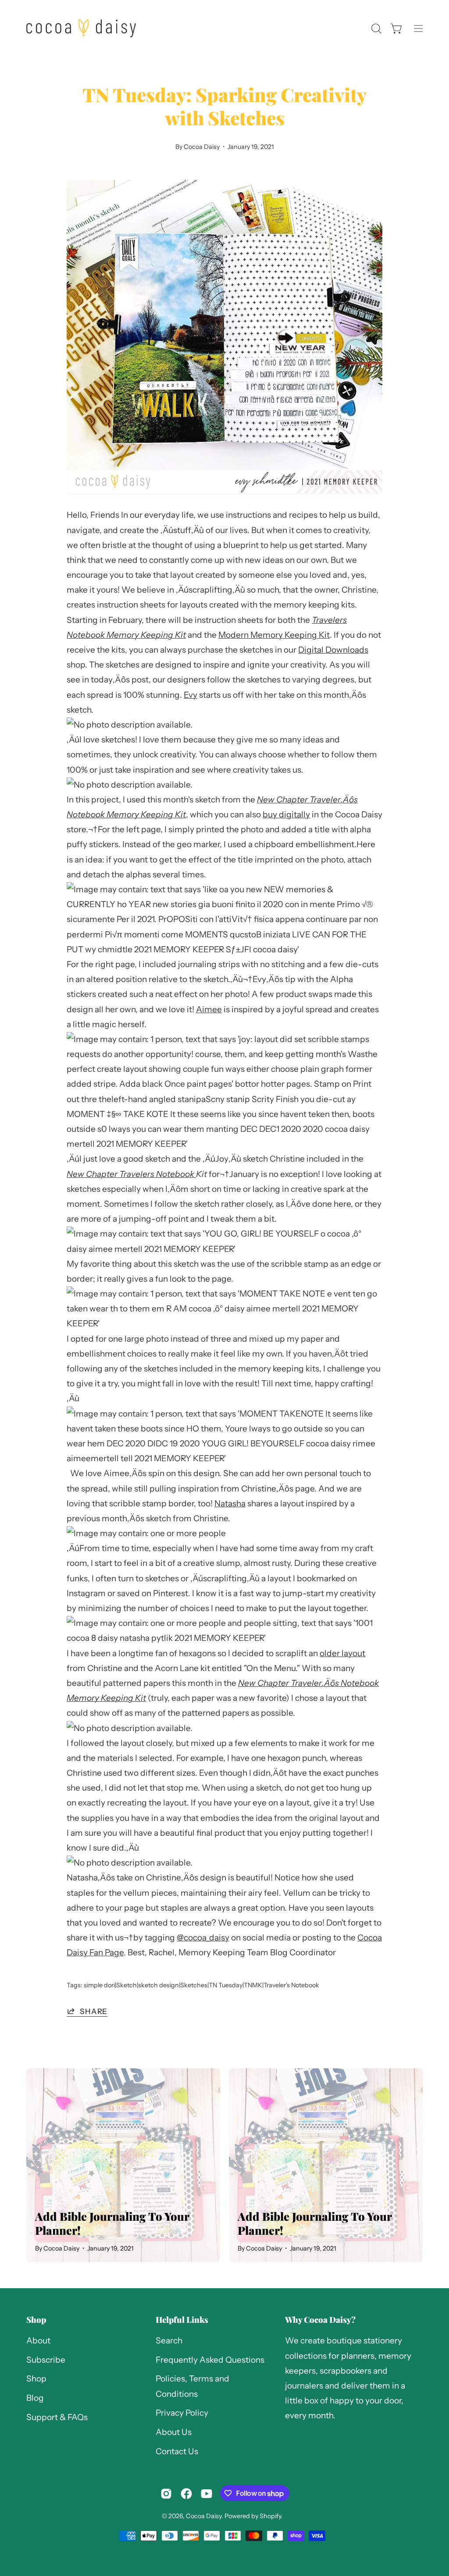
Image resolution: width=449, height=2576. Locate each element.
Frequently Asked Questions (210, 2360)
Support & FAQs (57, 2417)
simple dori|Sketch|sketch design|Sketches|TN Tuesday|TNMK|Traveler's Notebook (201, 1985)
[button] (375, 28)
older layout (342, 1653)
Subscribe (46, 2360)
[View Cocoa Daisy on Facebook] (186, 2494)
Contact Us (177, 2451)
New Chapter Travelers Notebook (131, 1174)
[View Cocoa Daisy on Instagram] (166, 2494)
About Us (174, 2432)
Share (94, 2011)
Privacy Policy (182, 2413)
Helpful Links (182, 2320)
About (38, 2341)
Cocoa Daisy (204, 2516)
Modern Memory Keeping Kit (274, 635)
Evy (191, 695)
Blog (35, 2398)
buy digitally (286, 814)
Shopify (270, 2516)
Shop (36, 2320)
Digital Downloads (333, 650)
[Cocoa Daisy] (81, 28)
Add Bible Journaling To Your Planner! (112, 2223)
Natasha (230, 1504)
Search (169, 2341)
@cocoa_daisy (203, 1938)
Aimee (209, 1009)
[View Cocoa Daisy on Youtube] (207, 2494)
